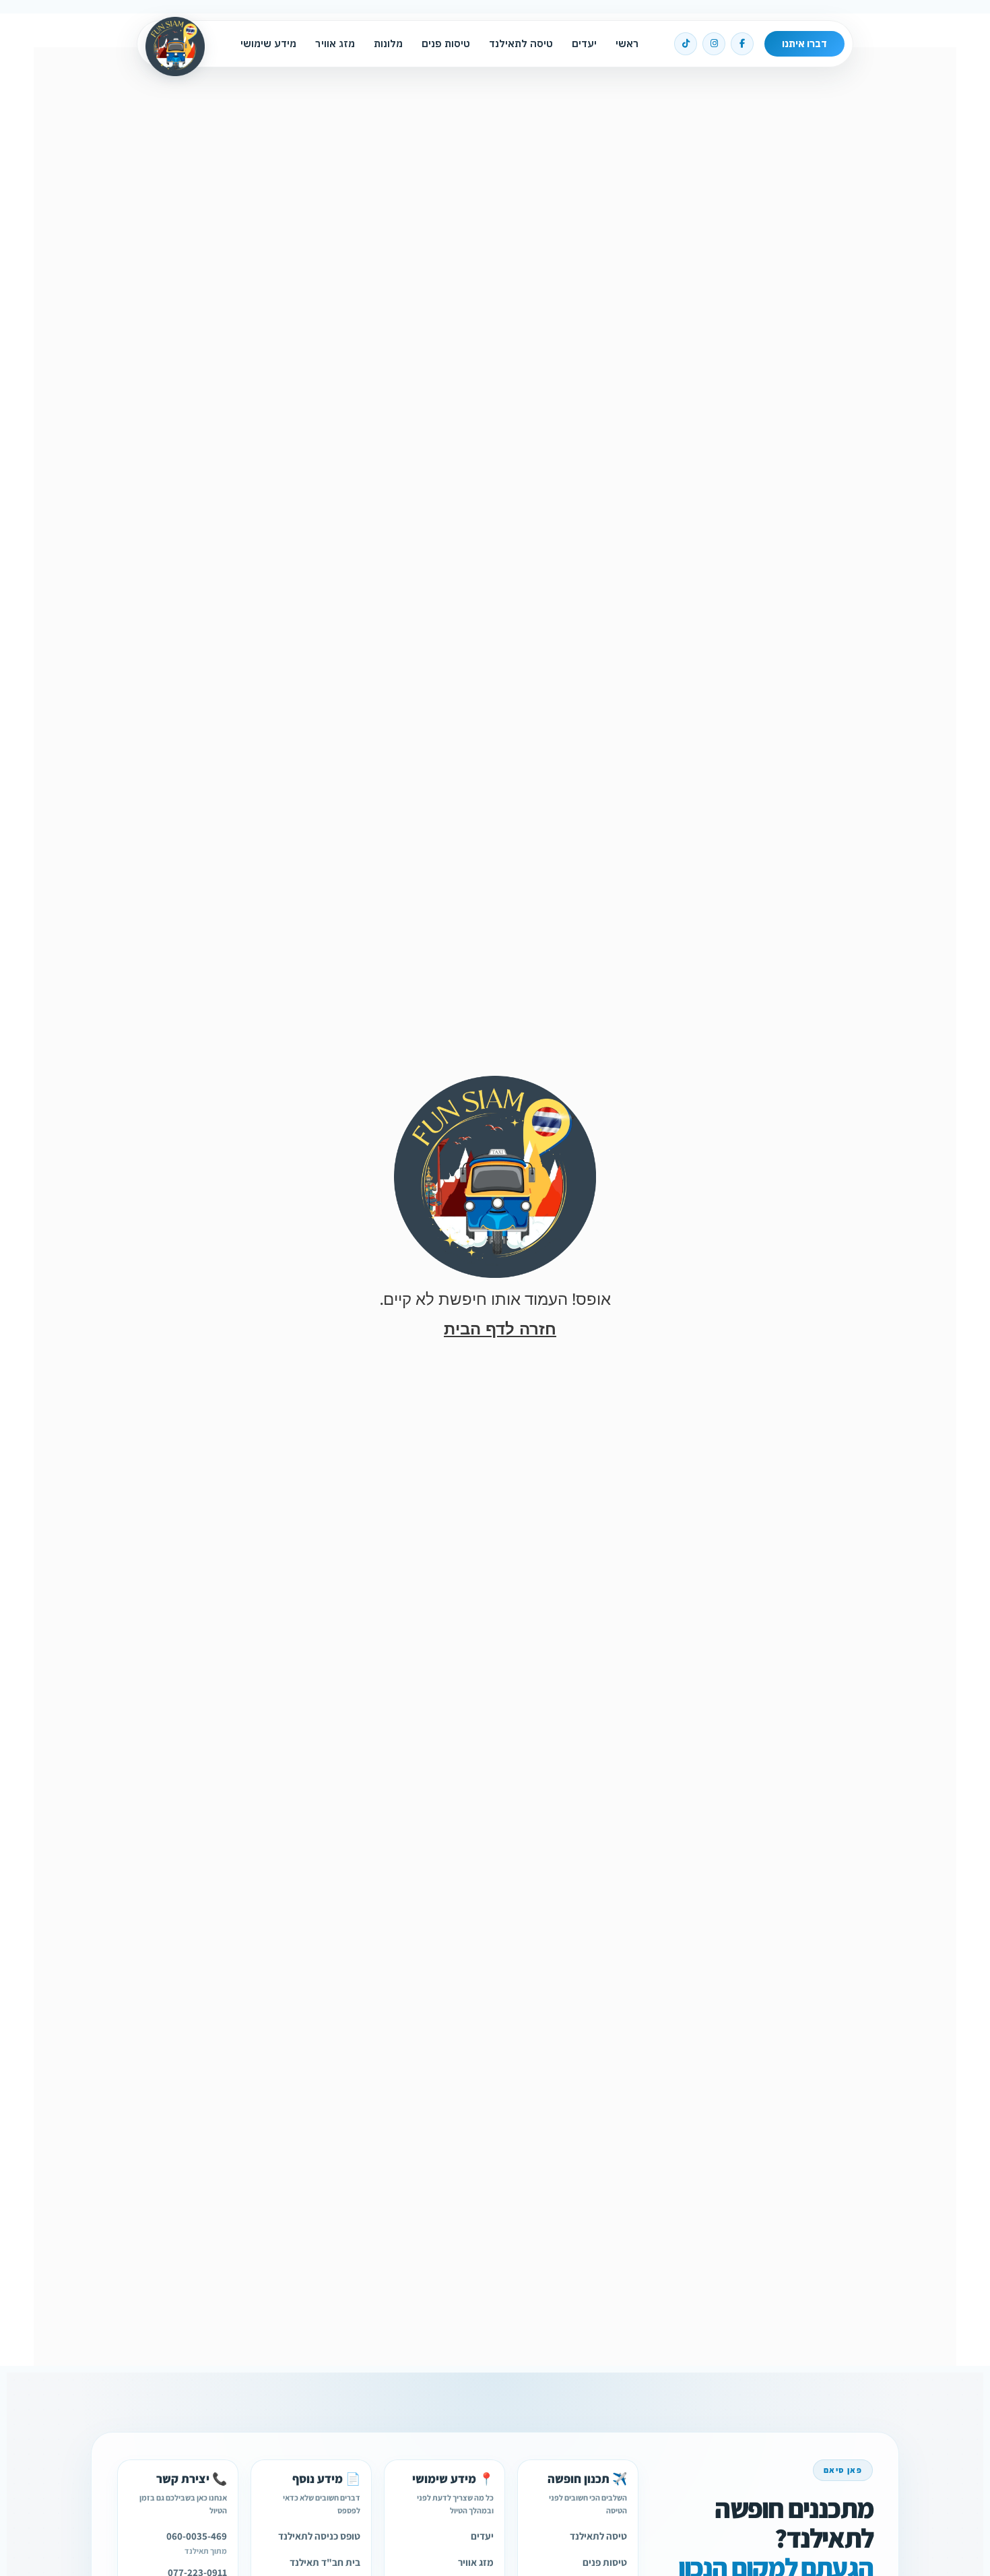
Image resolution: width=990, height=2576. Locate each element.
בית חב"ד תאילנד (325, 2562)
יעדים (584, 43)
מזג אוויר (335, 43)
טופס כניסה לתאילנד (319, 2536)
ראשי (627, 43)
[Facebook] (742, 44)
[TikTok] (686, 44)
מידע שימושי (268, 43)
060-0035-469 (197, 2536)
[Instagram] (714, 44)
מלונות (388, 43)
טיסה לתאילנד (521, 43)
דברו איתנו (804, 43)
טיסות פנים (446, 43)
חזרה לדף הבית (500, 1329)
